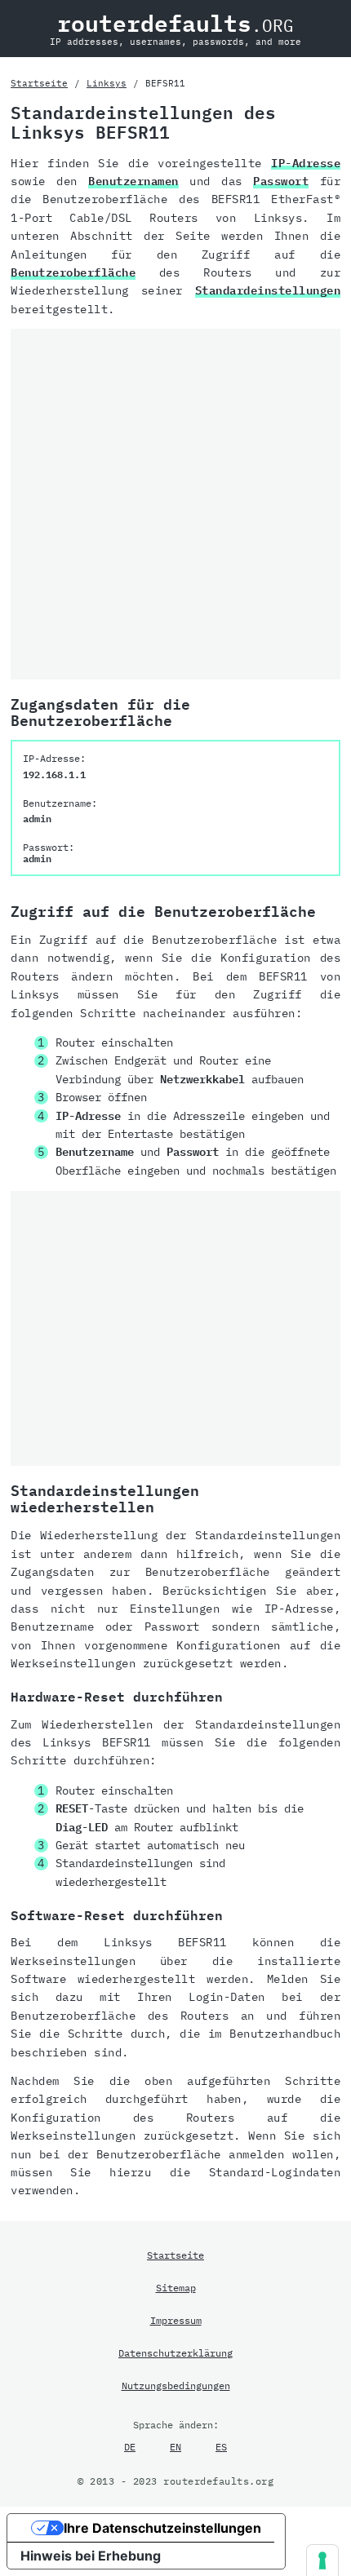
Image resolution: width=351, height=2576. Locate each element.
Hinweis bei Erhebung (91, 2556)
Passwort (281, 181)
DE (130, 2446)
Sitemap (176, 2287)
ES (221, 2446)
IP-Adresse (306, 163)
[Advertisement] (175, 504)
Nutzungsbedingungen (176, 2385)
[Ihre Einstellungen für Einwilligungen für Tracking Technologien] (322, 2561)
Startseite (39, 83)
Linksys (107, 83)
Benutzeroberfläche (73, 272)
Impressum (176, 2320)
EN (175, 2446)
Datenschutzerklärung (175, 2352)
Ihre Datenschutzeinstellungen (162, 2528)
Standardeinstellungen (268, 290)
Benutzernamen (133, 181)
